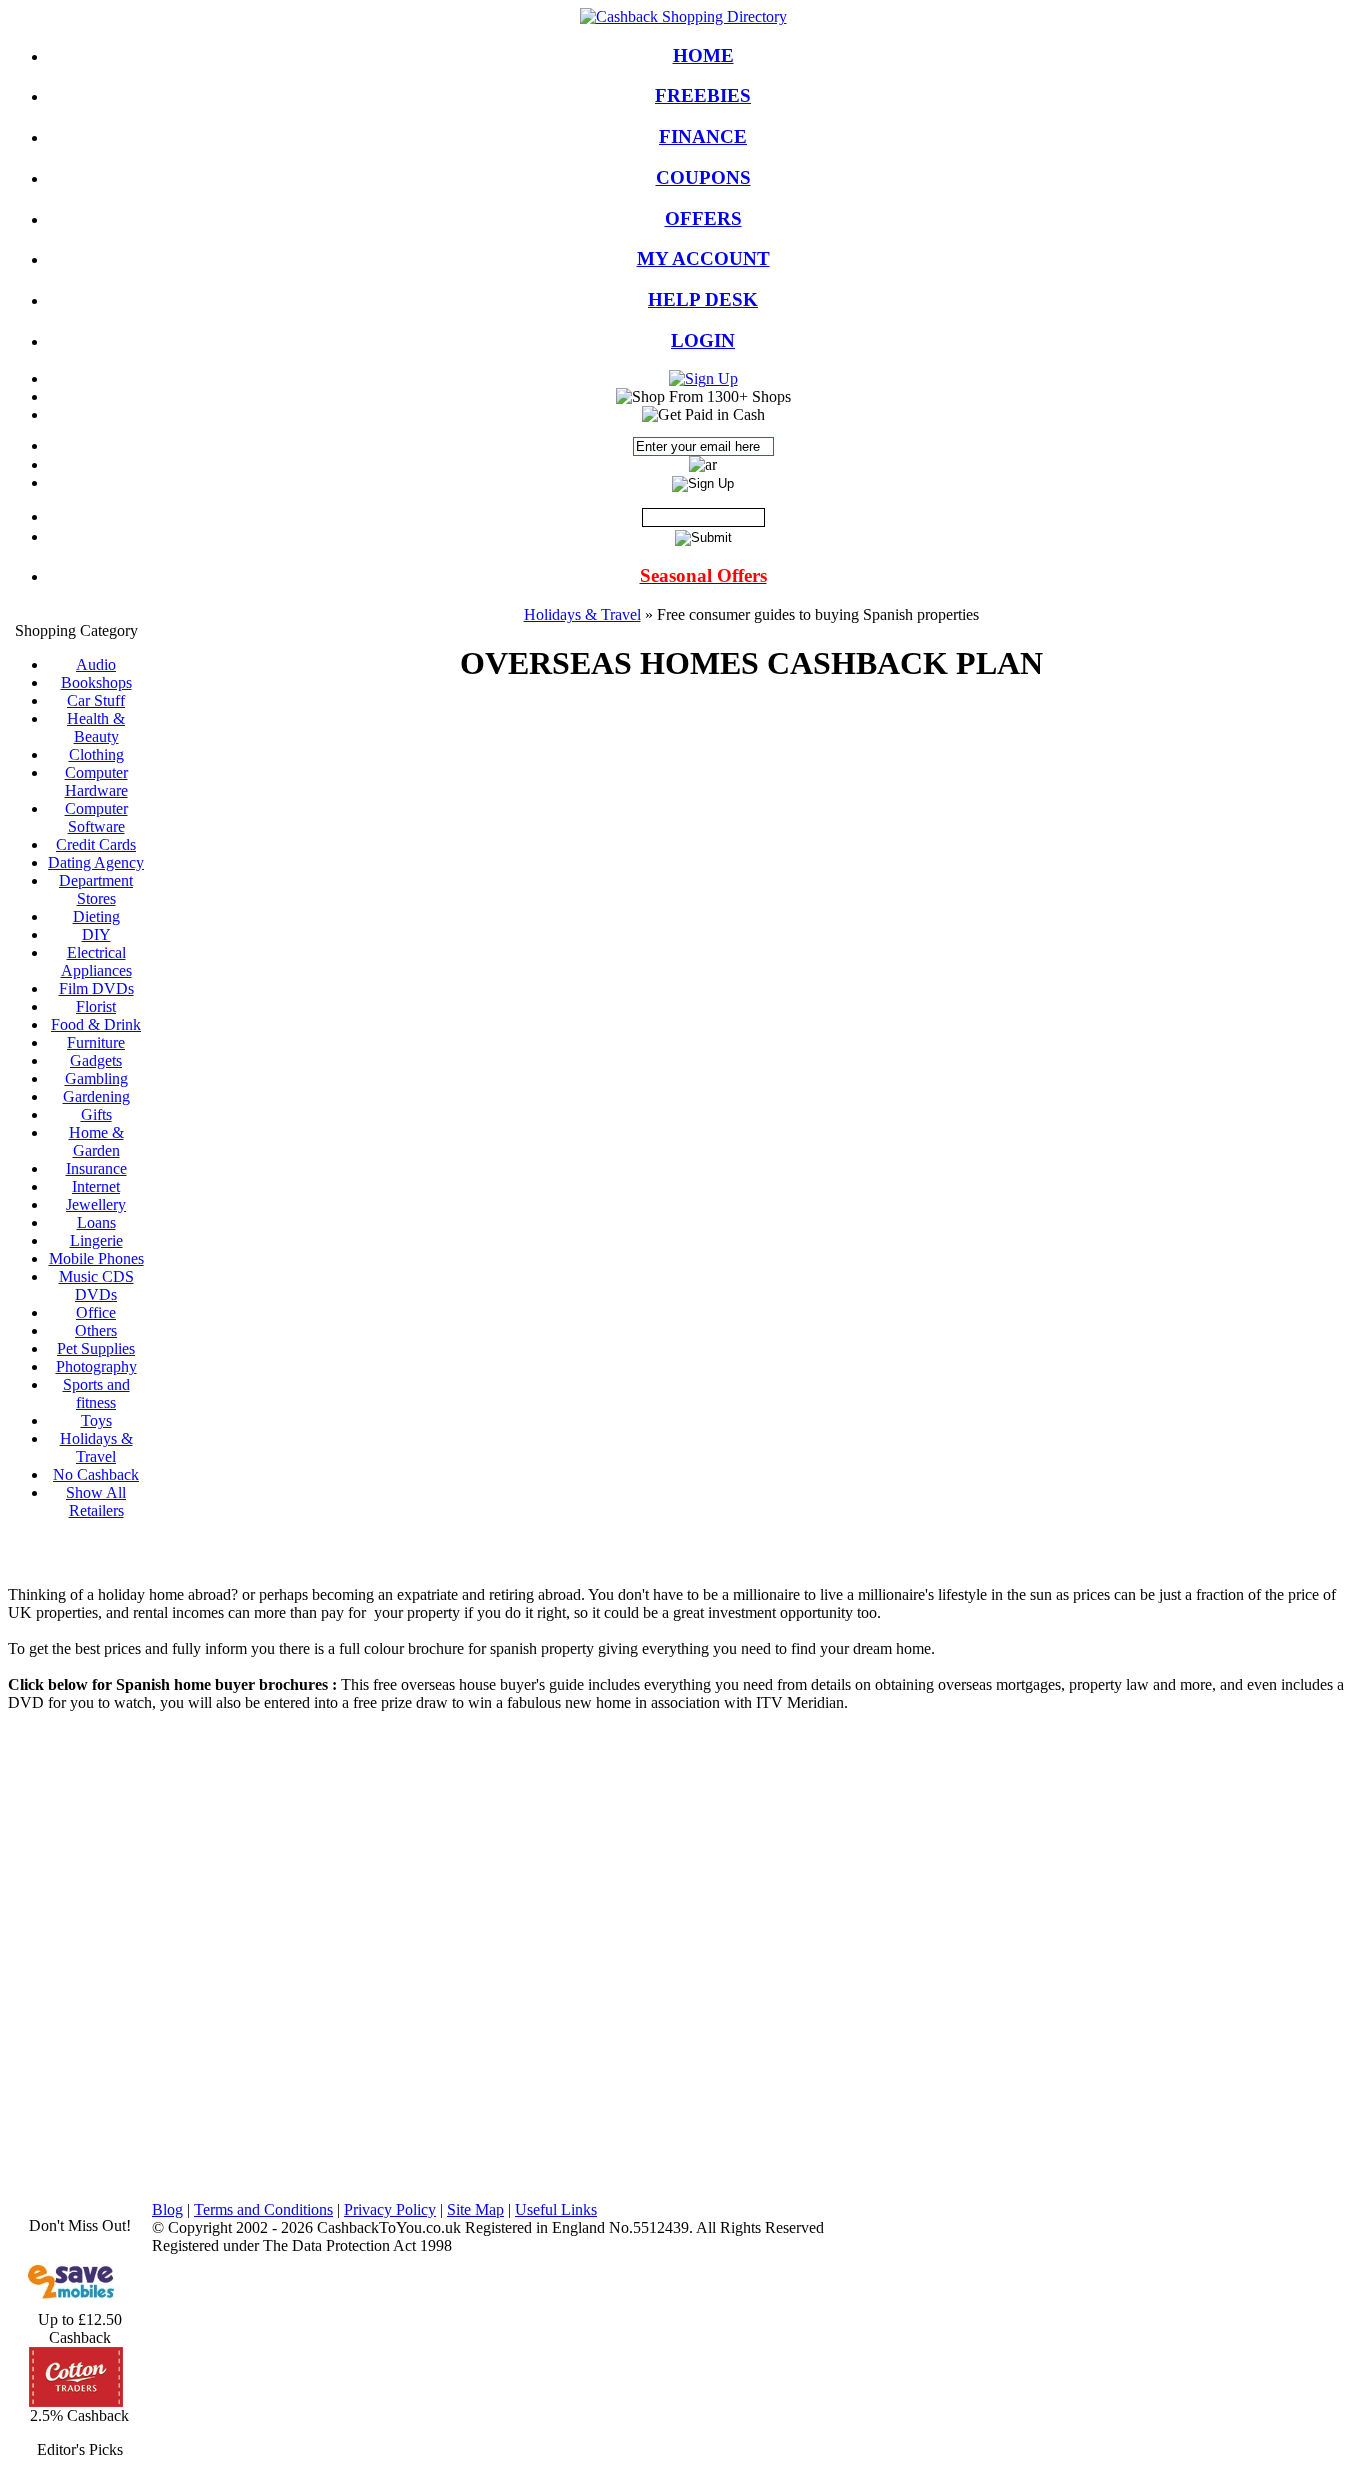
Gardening (96, 1096)
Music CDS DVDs (96, 1285)
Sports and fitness (96, 1393)
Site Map (475, 2209)
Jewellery (96, 1204)
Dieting (96, 916)
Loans (96, 1222)
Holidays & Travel (96, 1447)
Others (96, 1330)
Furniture (96, 1042)
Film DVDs (96, 988)
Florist (96, 1006)
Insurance (96, 1168)
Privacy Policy (390, 2209)
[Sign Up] (703, 378)
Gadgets (96, 1060)
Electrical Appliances (96, 961)
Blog (167, 2209)
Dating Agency (96, 862)
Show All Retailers (96, 1501)
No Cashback (96, 1474)
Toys (96, 1420)
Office (96, 1312)
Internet (96, 1186)
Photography (96, 1366)
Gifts (96, 1114)
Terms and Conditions (263, 2209)
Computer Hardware (96, 781)
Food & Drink (96, 1024)
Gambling (96, 1078)
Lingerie (96, 1240)
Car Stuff (96, 700)
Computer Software (96, 817)
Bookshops (96, 682)
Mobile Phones (96, 1258)
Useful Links (556, 2209)
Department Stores (96, 889)
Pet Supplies (96, 1348)
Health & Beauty (96, 727)
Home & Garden (96, 1141)
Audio (96, 664)
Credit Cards (96, 844)
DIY (96, 934)
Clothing (96, 754)
